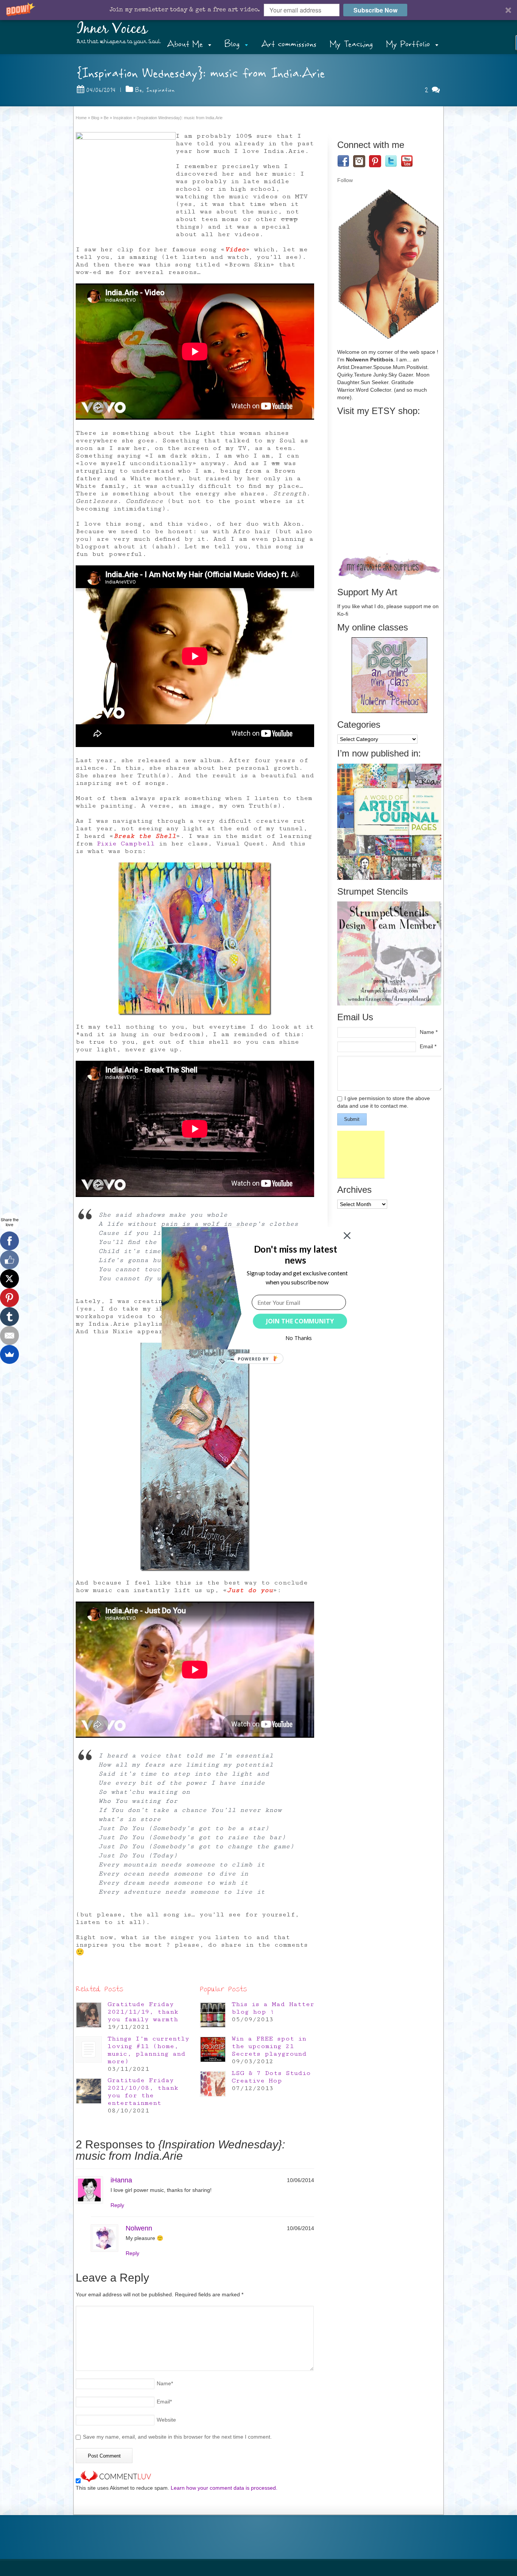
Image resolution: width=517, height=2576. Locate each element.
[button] (295, 1254)
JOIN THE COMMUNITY (300, 1321)
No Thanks (299, 1338)
